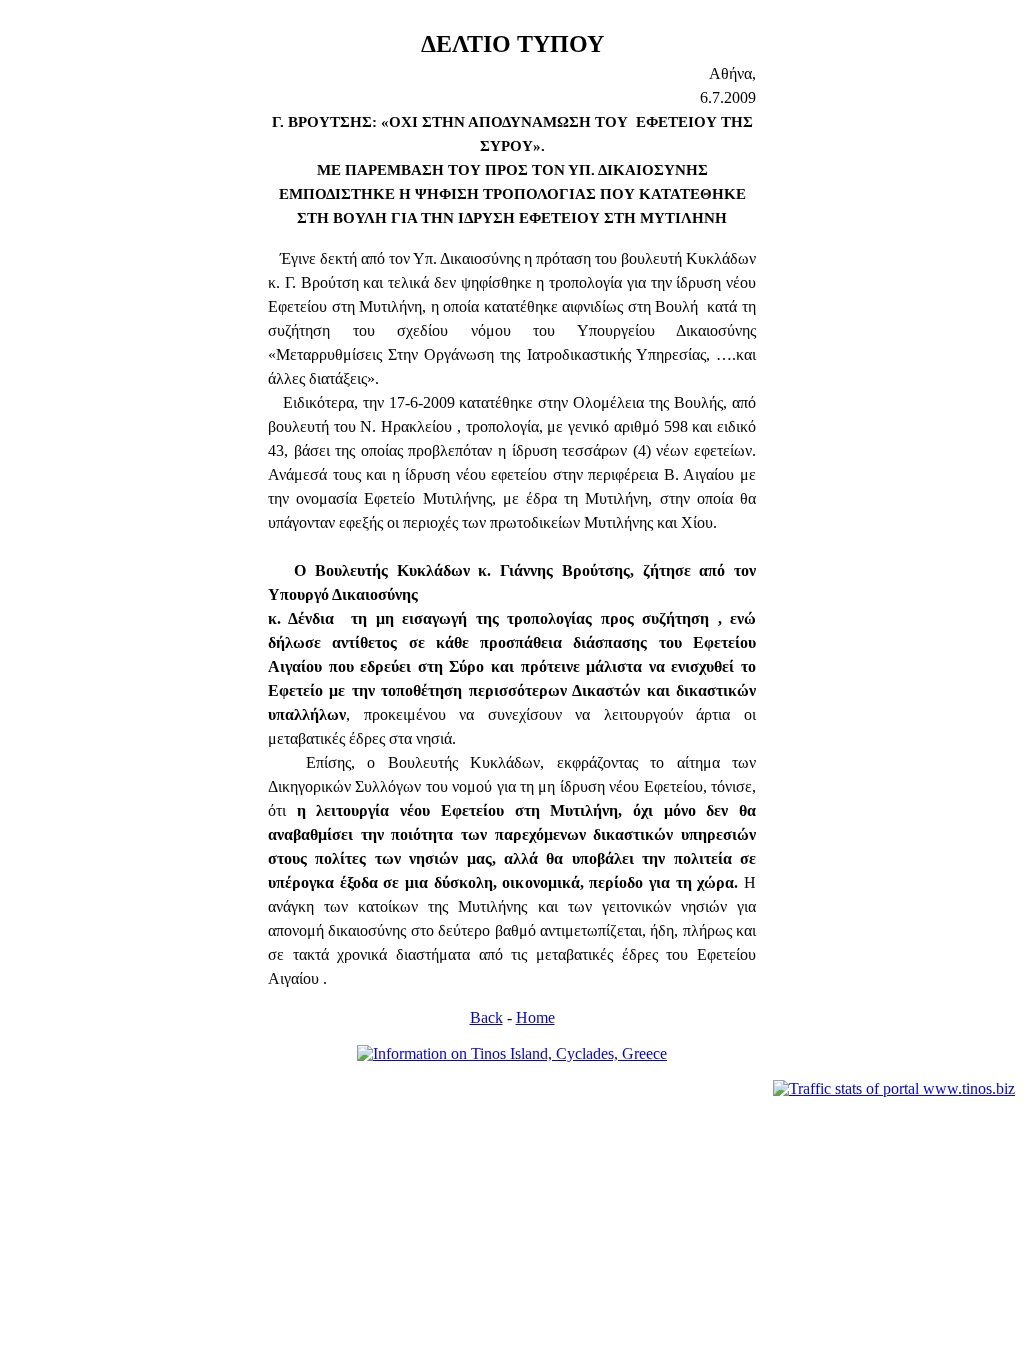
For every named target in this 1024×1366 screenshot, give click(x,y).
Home (535, 1017)
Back (486, 1017)
